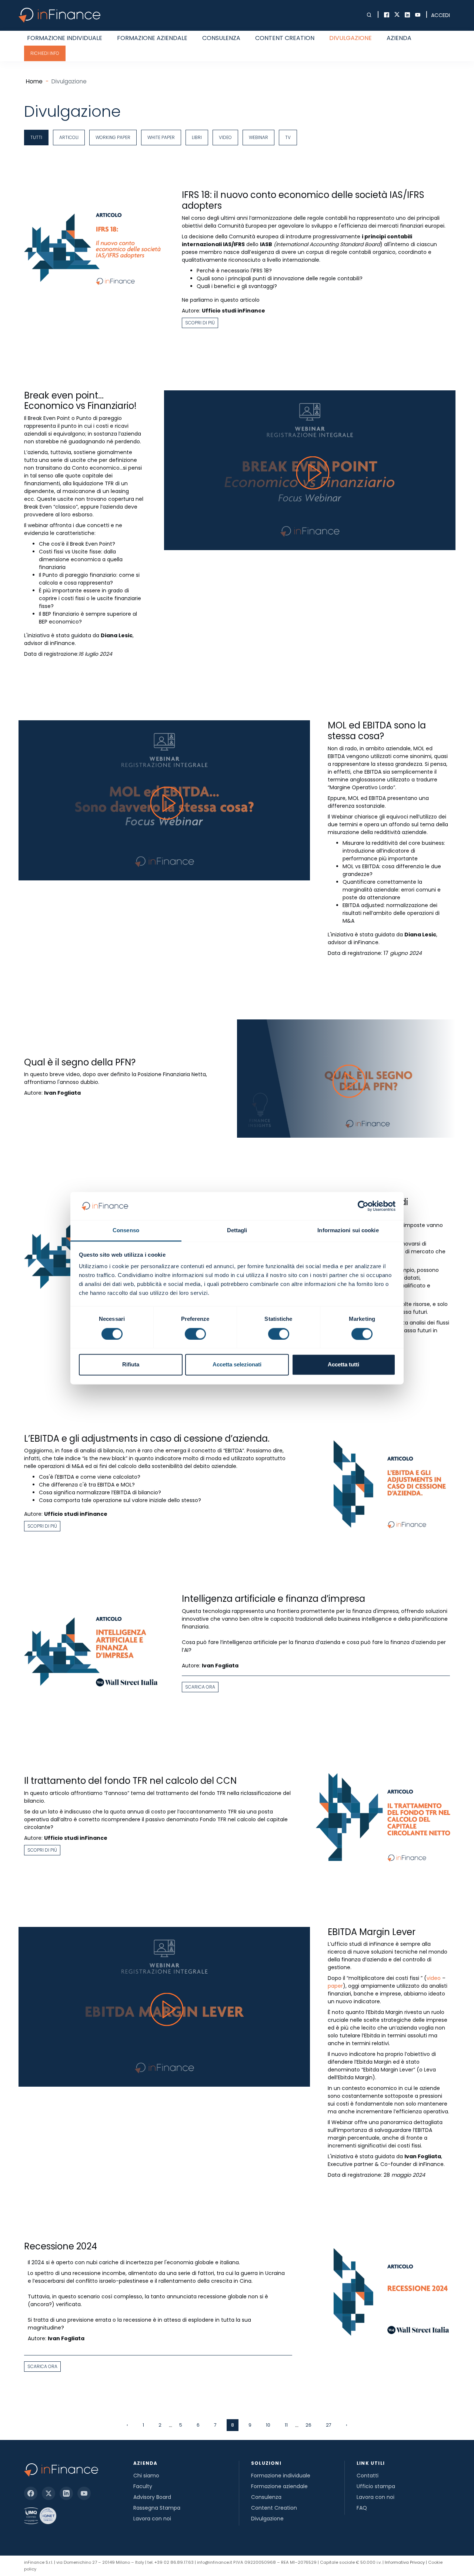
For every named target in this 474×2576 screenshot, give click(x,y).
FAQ (362, 2508)
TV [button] (288, 137)
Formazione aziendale (152, 38)
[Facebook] (31, 2493)
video (434, 1978)
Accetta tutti (343, 1365)
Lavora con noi (152, 2519)
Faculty (143, 2486)
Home (34, 81)
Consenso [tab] (126, 1231)
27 (329, 2425)
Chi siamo (146, 2476)
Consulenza (221, 38)
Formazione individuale (65, 38)
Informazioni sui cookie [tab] (348, 1231)
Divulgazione (351, 38)
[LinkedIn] (66, 2493)
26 (308, 2425)
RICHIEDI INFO (45, 53)
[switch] (195, 1334)
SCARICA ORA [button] (200, 1687)
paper (335, 1986)
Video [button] (225, 137)
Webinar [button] (258, 137)
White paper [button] (161, 137)
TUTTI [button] (36, 137)
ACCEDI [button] (440, 15)
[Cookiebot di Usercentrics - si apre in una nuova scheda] (363, 1206)
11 (286, 2425)
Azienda (399, 38)
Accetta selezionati (237, 1365)
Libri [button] (197, 137)
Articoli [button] (69, 137)
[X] (49, 2493)
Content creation (285, 38)
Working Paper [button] (113, 137)
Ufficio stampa (376, 2486)
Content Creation (274, 2508)
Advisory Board (152, 2497)
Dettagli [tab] (237, 1231)
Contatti (368, 2476)
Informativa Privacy (405, 2562)
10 (268, 2425)
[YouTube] (84, 2493)
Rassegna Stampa (157, 2508)
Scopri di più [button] (200, 323)
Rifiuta (131, 1365)
